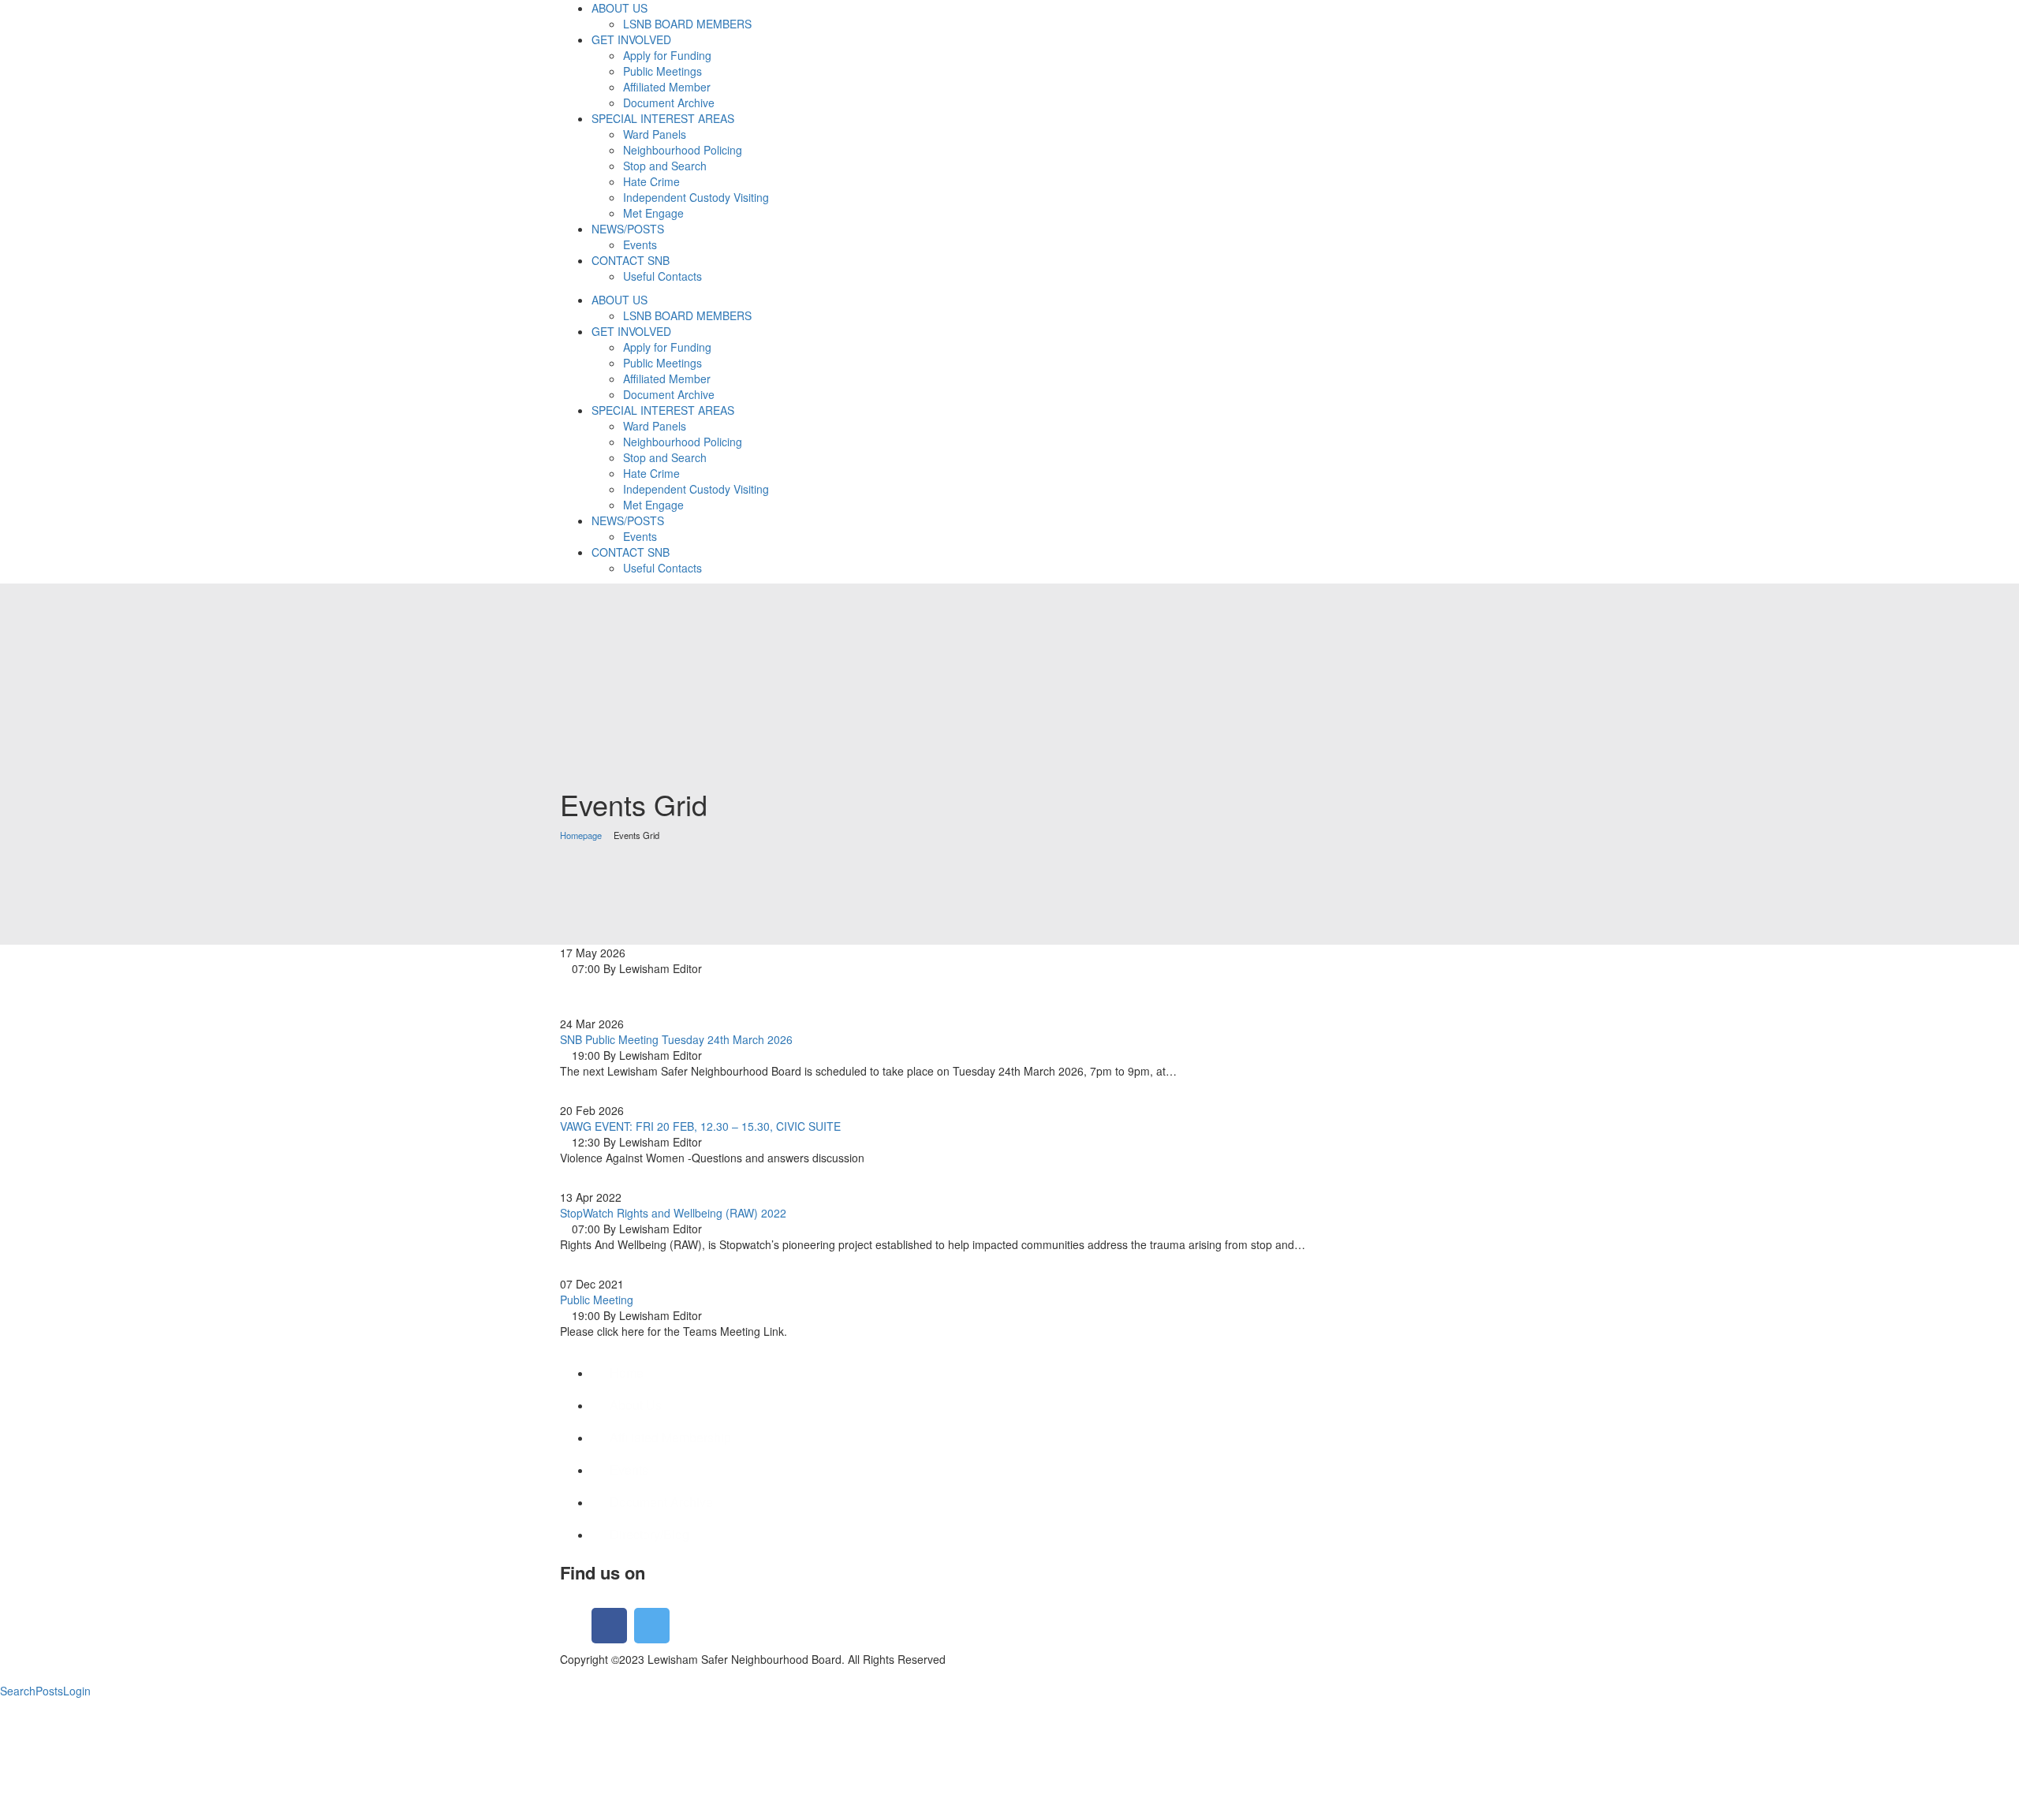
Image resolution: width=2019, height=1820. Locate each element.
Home (627, 1372)
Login (77, 1691)
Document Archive (661, 1502)
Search (18, 1691)
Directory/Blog (649, 1534)
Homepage (581, 835)
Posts (49, 1691)
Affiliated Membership (670, 1437)
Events (629, 1469)
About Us (636, 1405)
